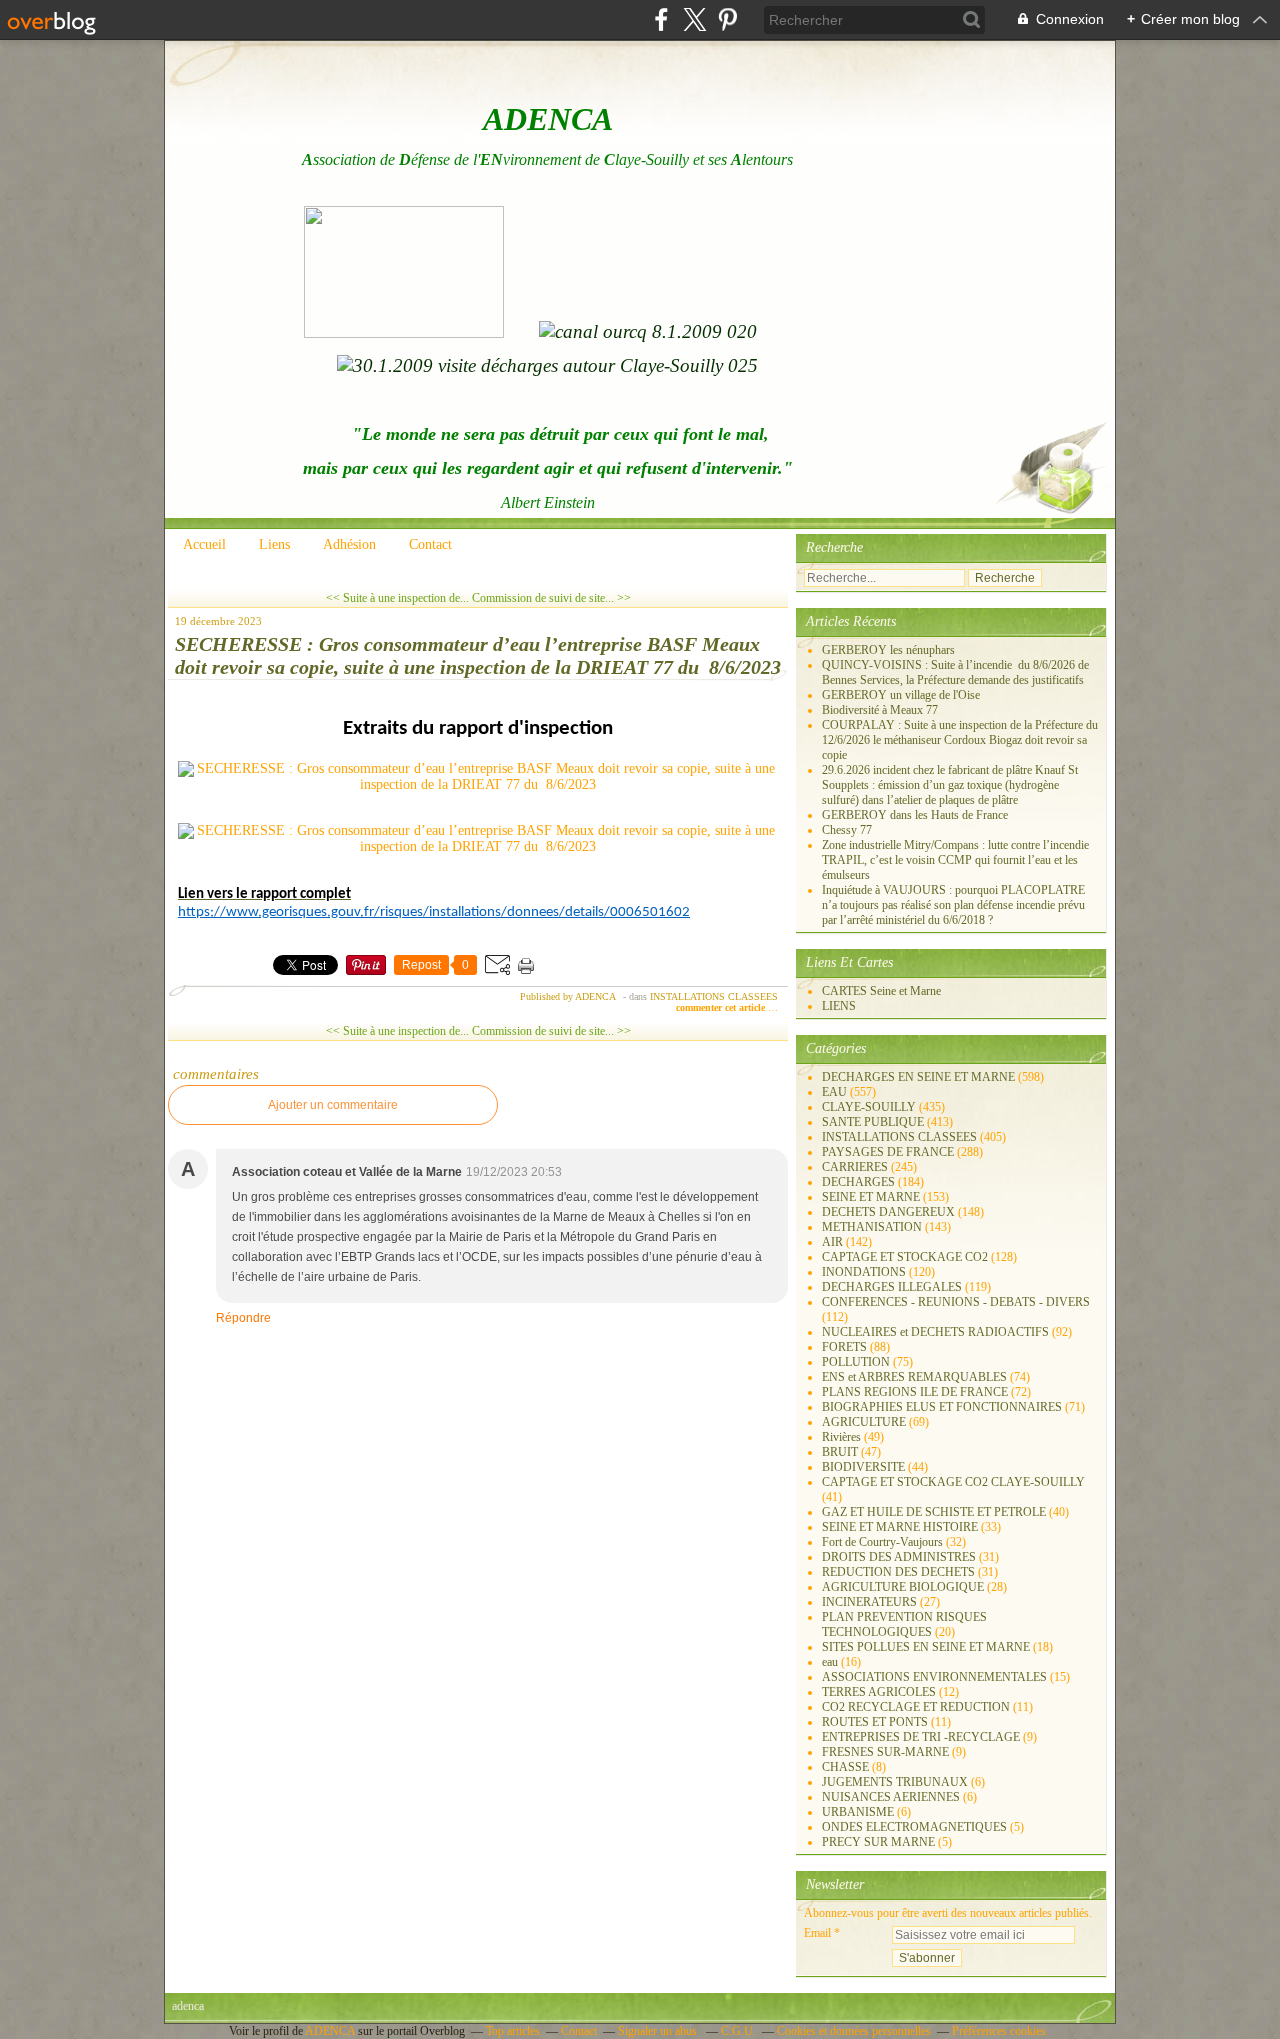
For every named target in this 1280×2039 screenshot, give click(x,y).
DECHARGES (858, 1182)
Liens (274, 544)
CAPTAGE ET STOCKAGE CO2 (905, 1257)
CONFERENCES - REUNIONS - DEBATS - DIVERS (956, 1302)
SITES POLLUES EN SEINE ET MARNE (926, 1647)
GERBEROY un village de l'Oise (901, 695)
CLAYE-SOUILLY (869, 1107)
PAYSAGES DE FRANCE (888, 1152)
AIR (832, 1242)
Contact (430, 544)
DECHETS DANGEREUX (888, 1212)
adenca (188, 2006)
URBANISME (858, 1812)
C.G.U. (738, 2031)
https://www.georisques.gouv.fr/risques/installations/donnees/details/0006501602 (434, 912)
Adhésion (349, 544)
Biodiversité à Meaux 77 (880, 710)
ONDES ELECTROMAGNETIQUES (914, 1827)
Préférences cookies (999, 2031)
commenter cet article (722, 1007)
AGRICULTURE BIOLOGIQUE (903, 1587)
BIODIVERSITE (863, 1467)
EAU (834, 1092)
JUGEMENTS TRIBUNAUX (895, 1782)
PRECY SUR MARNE (878, 1842)
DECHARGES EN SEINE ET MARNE (918, 1077)
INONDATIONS (864, 1272)
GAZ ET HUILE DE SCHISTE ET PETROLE (934, 1512)
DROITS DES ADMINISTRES (899, 1557)
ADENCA (331, 2031)
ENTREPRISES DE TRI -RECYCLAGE (921, 1737)
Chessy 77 (847, 830)
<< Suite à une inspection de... (397, 598)
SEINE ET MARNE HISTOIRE (900, 1527)
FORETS (844, 1347)
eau (830, 1662)
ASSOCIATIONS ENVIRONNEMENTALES (934, 1677)
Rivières (841, 1437)
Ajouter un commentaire (333, 1105)
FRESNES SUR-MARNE (885, 1752)
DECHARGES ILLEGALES (892, 1287)
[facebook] (661, 19)
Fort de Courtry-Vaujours (882, 1542)
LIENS (839, 1006)
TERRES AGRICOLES (879, 1692)
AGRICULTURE (864, 1422)
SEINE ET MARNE (871, 1197)
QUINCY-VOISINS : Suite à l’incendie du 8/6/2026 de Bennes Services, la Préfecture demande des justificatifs (955, 672)
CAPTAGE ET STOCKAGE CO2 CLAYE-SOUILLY (953, 1482)
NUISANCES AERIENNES (891, 1797)
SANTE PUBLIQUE (873, 1122)
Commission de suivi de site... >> (551, 598)
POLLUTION (856, 1362)
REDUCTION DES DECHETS (898, 1572)
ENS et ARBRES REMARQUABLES (914, 1377)
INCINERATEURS (869, 1602)
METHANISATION (872, 1227)
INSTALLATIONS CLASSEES (714, 996)
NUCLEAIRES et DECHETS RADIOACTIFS (935, 1332)
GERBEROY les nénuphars (888, 650)
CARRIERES (855, 1167)
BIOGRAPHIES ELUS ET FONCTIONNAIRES (942, 1407)
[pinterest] (727, 19)
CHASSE (845, 1767)
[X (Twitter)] (694, 19)
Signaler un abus (659, 2031)
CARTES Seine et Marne (881, 991)
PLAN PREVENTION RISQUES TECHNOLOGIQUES (904, 1624)
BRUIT (840, 1452)
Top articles (513, 2031)
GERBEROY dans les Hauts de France (915, 815)
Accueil (204, 544)
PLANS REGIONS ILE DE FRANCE (915, 1392)
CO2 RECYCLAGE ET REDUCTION (916, 1707)
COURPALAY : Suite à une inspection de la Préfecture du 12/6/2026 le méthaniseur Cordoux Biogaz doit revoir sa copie (960, 740)
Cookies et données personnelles (854, 2031)
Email (817, 1933)
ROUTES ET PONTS (875, 1722)
